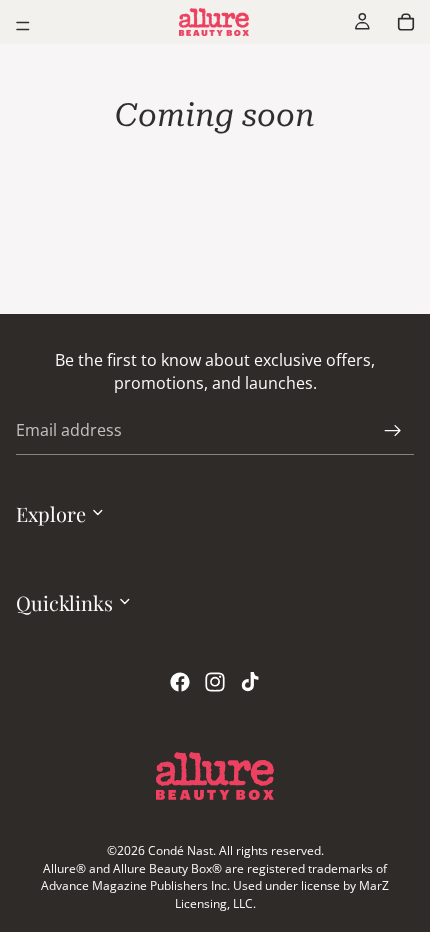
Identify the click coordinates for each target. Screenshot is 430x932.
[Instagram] (215, 683)
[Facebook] (180, 683)
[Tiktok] (250, 683)
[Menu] (23, 26)
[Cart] (406, 22)
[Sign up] (393, 431)
